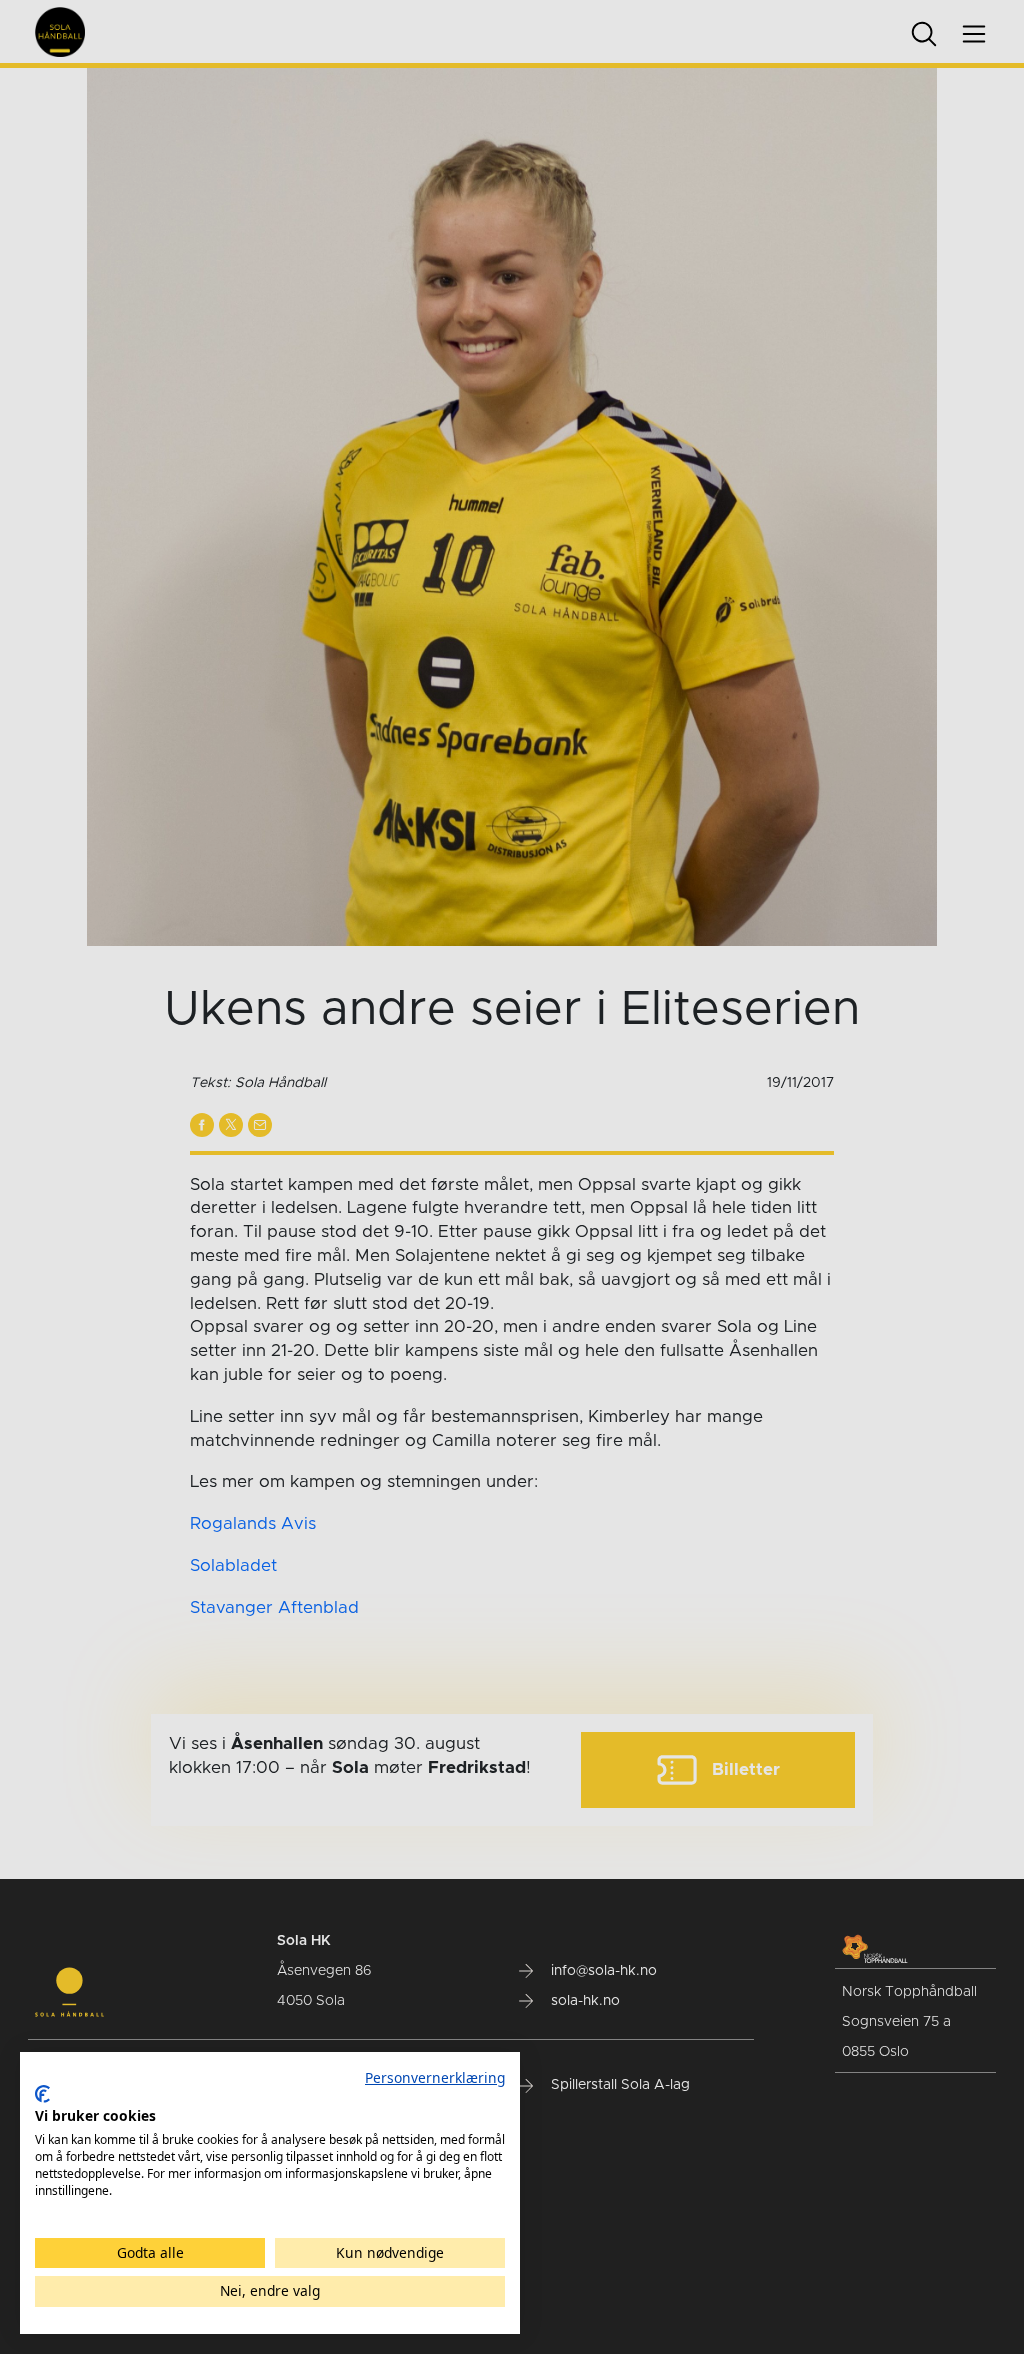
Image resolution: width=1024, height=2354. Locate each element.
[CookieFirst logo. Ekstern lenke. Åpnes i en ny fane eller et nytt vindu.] (42, 2094)
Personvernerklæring (435, 2077)
